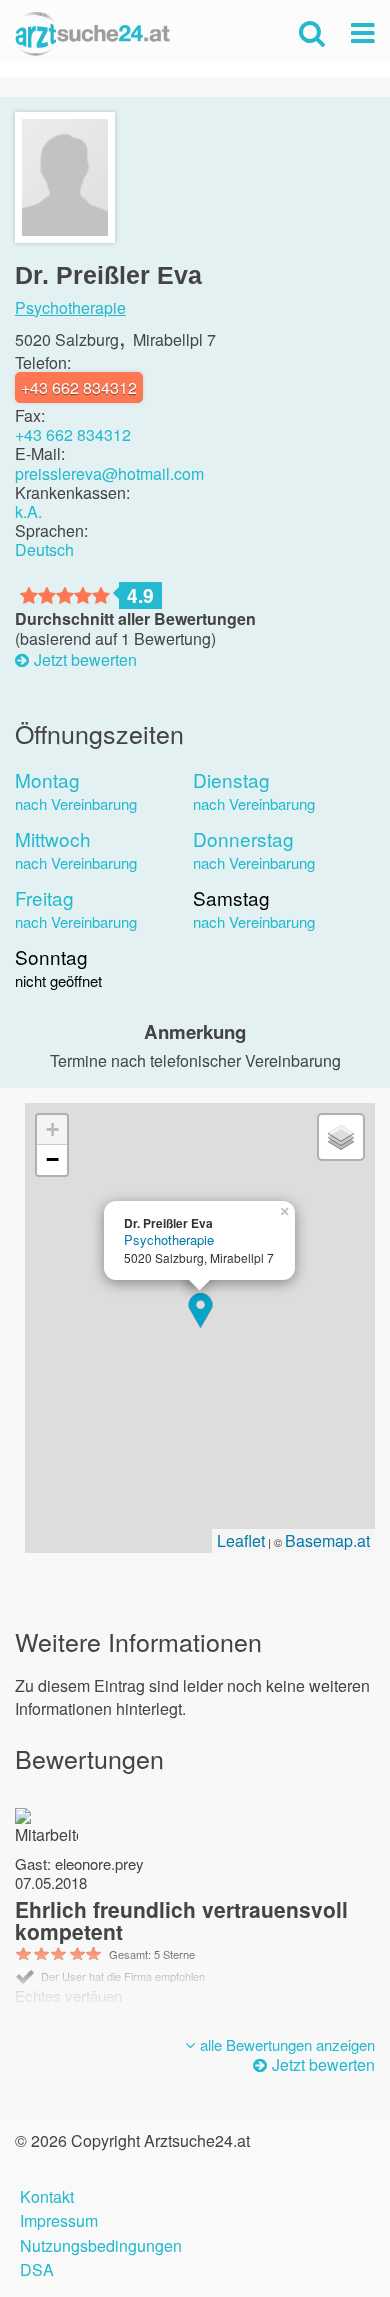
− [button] (52, 1159)
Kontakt (47, 2194)
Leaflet (241, 1540)
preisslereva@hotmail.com (109, 473)
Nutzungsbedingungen (101, 2243)
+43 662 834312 (73, 434)
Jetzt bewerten (85, 660)
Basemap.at (327, 1540)
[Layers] (341, 1137)
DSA (37, 2267)
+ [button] (52, 1129)
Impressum (59, 2218)
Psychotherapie (70, 308)
